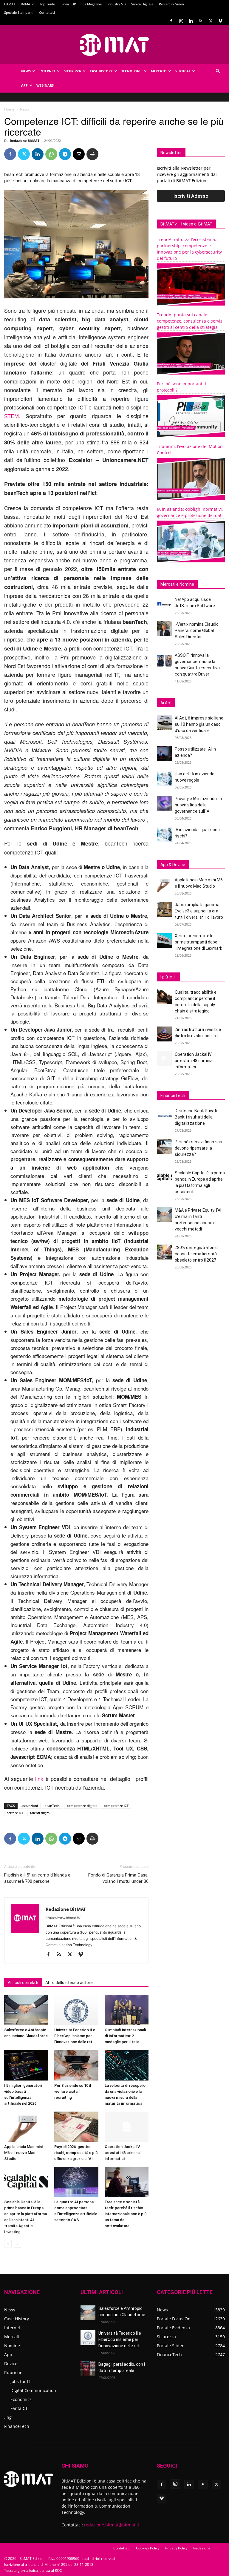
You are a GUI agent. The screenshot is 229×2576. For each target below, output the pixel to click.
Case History (101, 71)
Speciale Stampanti (19, 12)
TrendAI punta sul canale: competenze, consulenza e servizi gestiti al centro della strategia (190, 321)
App (24, 85)
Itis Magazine (92, 4)
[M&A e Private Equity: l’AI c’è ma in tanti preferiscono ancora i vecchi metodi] (164, 1215)
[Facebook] (171, 21)
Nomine (12, 2346)
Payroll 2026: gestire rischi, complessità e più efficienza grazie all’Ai (76, 2153)
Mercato (159, 71)
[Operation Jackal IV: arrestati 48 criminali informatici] (127, 2127)
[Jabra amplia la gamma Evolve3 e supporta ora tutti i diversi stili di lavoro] (164, 909)
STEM (11, 416)
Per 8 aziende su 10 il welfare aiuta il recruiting (73, 2091)
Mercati (12, 2337)
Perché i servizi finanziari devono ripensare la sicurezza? (198, 1148)
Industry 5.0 (116, 4)
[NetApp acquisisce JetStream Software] (164, 604)
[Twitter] (211, 21)
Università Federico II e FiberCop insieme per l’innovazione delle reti (75, 2036)
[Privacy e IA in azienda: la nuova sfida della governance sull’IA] (164, 803)
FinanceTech (17, 2426)
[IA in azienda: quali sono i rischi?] (164, 834)
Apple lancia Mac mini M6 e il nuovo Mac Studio (23, 2153)
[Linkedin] (191, 21)
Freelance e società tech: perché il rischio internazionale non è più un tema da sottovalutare (126, 2214)
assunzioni (30, 1806)
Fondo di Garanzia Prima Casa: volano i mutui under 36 (118, 1878)
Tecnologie (132, 71)
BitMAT (10, 4)
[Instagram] (181, 21)
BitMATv (27, 4)
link (39, 1779)
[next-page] (17, 2244)
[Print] (92, 154)
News (26, 71)
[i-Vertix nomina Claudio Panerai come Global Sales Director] (164, 629)
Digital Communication (33, 2390)
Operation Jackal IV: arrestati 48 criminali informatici (123, 2153)
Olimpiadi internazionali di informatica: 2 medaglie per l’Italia (125, 2036)
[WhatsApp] (51, 154)
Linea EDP (68, 4)
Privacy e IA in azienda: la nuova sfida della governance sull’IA (198, 805)
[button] (218, 71)
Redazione (202, 2548)
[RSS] (201, 21)
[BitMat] (114, 45)
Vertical (183, 71)
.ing (8, 2417)
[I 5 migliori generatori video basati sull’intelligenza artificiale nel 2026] (26, 2065)
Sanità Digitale (142, 4)
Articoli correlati (23, 1983)
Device (11, 2363)
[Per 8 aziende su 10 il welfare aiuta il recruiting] (76, 2065)
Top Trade (47, 4)
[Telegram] (65, 154)
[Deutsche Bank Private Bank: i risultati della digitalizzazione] (164, 1115)
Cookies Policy (148, 2548)
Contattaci (47, 12)
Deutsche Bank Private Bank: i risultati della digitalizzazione (197, 1117)
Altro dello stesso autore (69, 1983)
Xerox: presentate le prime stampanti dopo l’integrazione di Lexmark (198, 942)
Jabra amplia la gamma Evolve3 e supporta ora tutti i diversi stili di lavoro (199, 911)
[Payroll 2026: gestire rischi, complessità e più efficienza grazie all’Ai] (76, 2127)
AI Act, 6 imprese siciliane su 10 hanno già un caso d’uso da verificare (199, 724)
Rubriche (13, 2372)
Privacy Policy (176, 2548)
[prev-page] (8, 2244)
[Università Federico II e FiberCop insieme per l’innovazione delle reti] (76, 2010)
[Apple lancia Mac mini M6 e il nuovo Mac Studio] (26, 2127)
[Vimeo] (220, 21)
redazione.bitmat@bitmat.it (112, 2525)
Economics (21, 2399)
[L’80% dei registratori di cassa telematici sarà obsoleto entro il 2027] (164, 1252)
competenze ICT (116, 1806)
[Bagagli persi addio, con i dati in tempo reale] (88, 2369)
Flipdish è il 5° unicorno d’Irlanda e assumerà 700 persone (37, 1878)
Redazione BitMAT (25, 141)
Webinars (45, 85)
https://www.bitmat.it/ (63, 1918)
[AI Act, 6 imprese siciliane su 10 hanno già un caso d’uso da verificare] (164, 722)
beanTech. (52, 1806)
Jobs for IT (20, 2381)
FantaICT (19, 2408)
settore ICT (15, 1813)
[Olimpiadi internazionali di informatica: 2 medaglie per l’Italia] (127, 2010)
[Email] (79, 154)
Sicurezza (72, 71)
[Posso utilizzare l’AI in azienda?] (164, 754)
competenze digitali (82, 1806)
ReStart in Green (171, 4)
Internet (47, 71)
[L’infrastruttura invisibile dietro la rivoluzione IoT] (164, 1034)
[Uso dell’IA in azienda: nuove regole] (164, 778)
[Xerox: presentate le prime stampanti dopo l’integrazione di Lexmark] (164, 940)
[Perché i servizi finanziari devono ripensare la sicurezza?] (164, 1146)
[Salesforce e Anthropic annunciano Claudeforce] (26, 2010)
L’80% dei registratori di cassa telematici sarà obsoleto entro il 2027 (197, 1254)
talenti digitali (41, 1813)
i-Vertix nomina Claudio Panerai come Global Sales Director (197, 630)
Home (9, 109)
